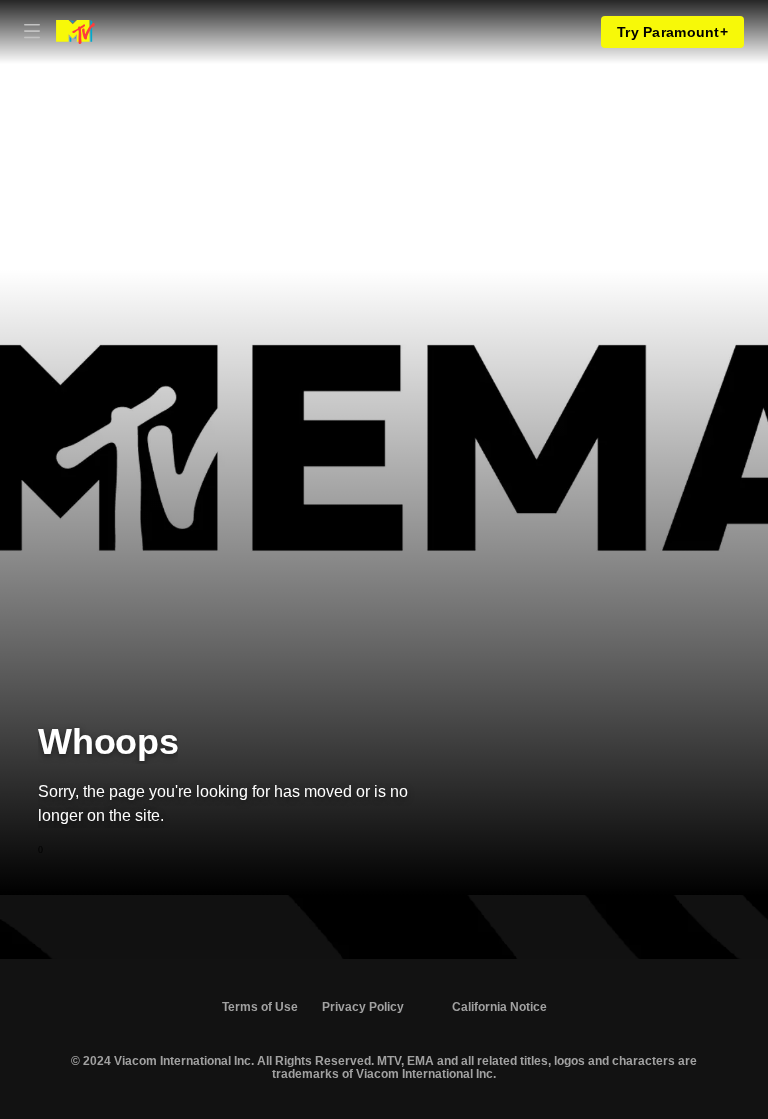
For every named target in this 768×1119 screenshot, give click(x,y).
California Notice (499, 1007)
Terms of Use (260, 1007)
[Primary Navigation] (32, 32)
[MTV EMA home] (75, 32)
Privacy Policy (363, 1007)
